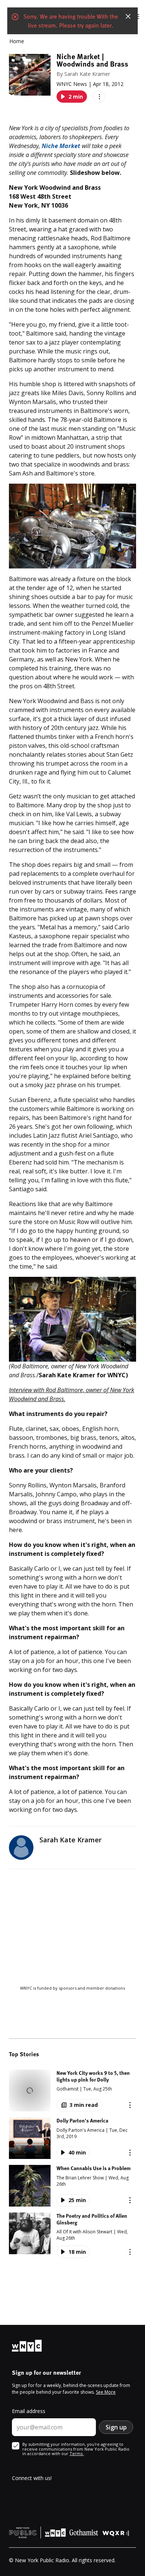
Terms (77, 2453)
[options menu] (99, 97)
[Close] (128, 16)
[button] (72, 2090)
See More (106, 2392)
